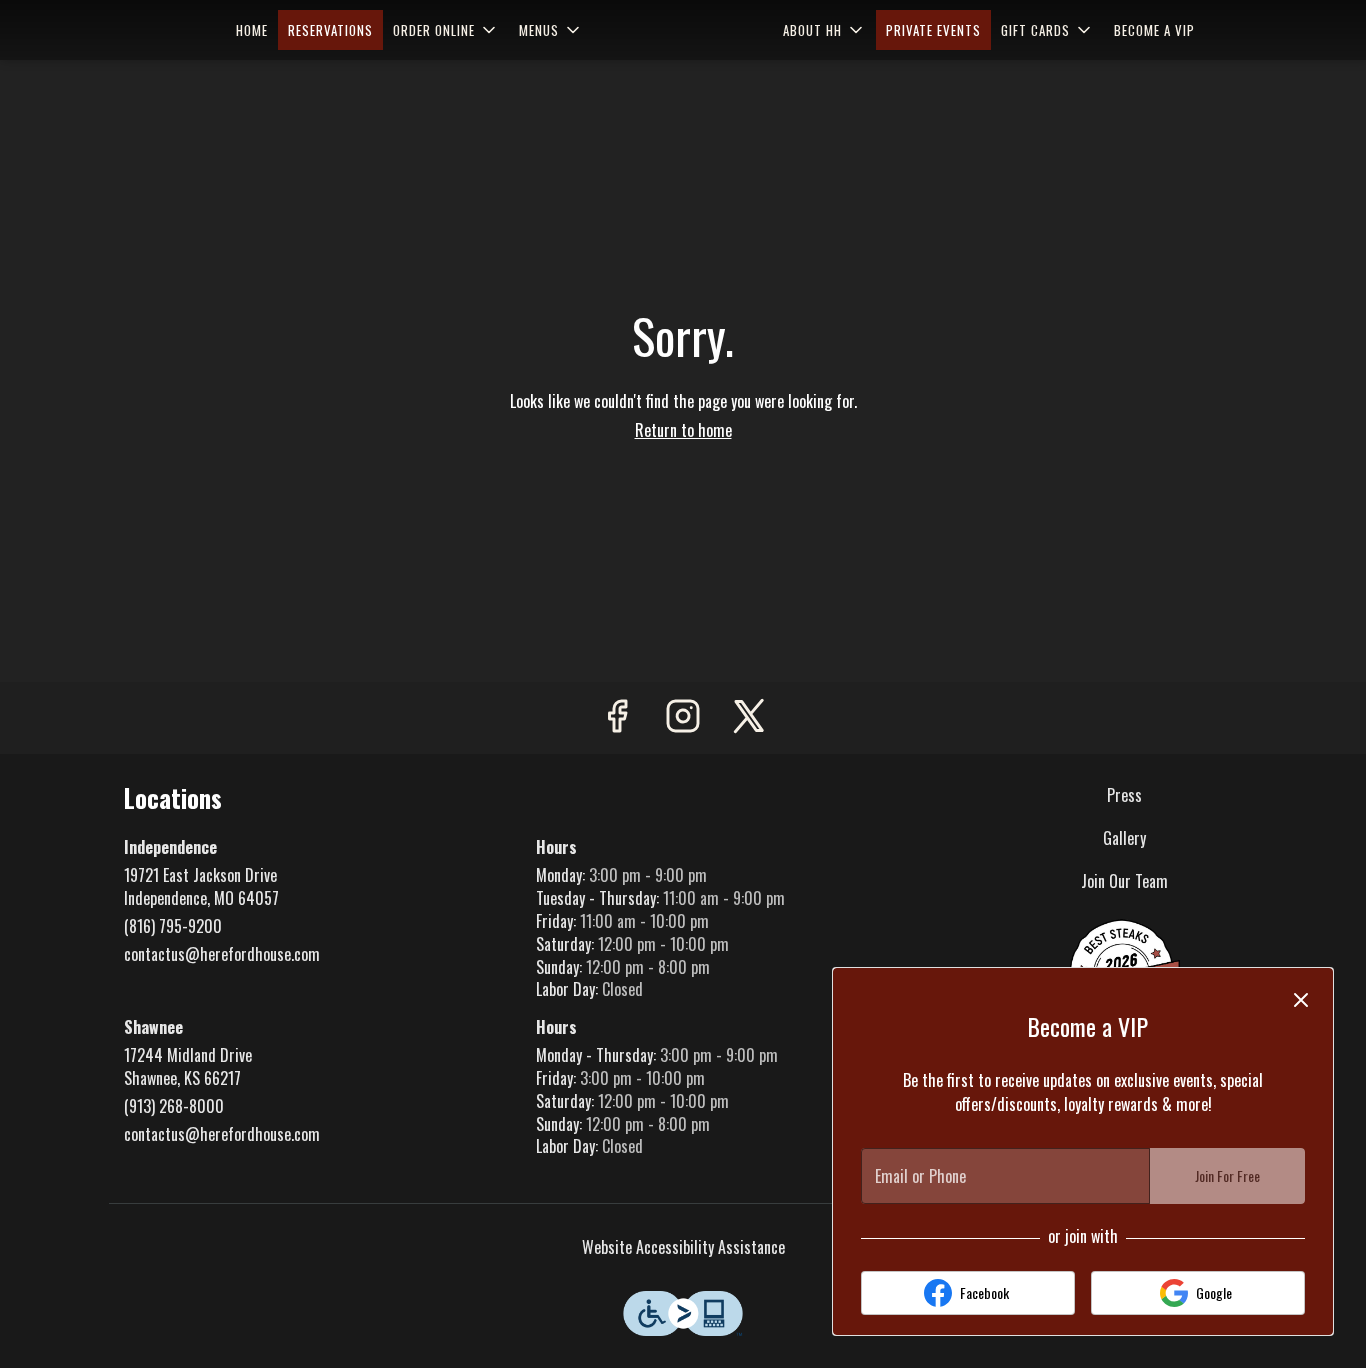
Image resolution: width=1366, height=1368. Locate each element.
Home (252, 30)
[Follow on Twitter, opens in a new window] (749, 717)
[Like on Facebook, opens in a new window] (617, 717)
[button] (446, 30)
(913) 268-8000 (174, 1106)
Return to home (683, 430)
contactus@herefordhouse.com (222, 954)
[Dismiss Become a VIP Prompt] (1301, 1000)
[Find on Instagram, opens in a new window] (683, 717)
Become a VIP (1154, 30)
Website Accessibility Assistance (683, 1247)
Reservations (330, 30)
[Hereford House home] (683, 30)
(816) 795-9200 (173, 926)
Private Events (933, 30)
